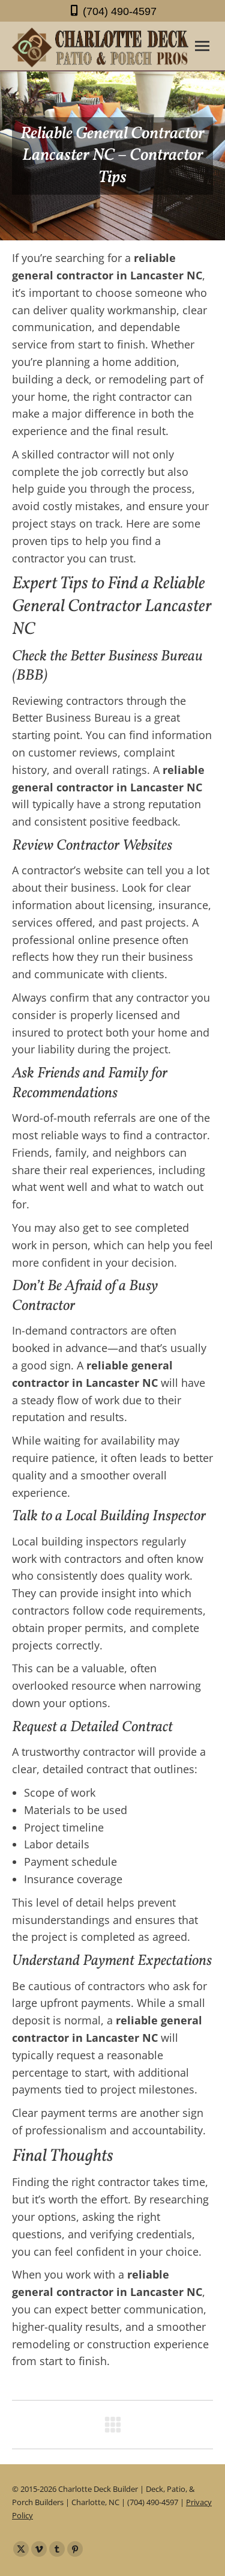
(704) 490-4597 (120, 11)
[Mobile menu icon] (202, 46)
